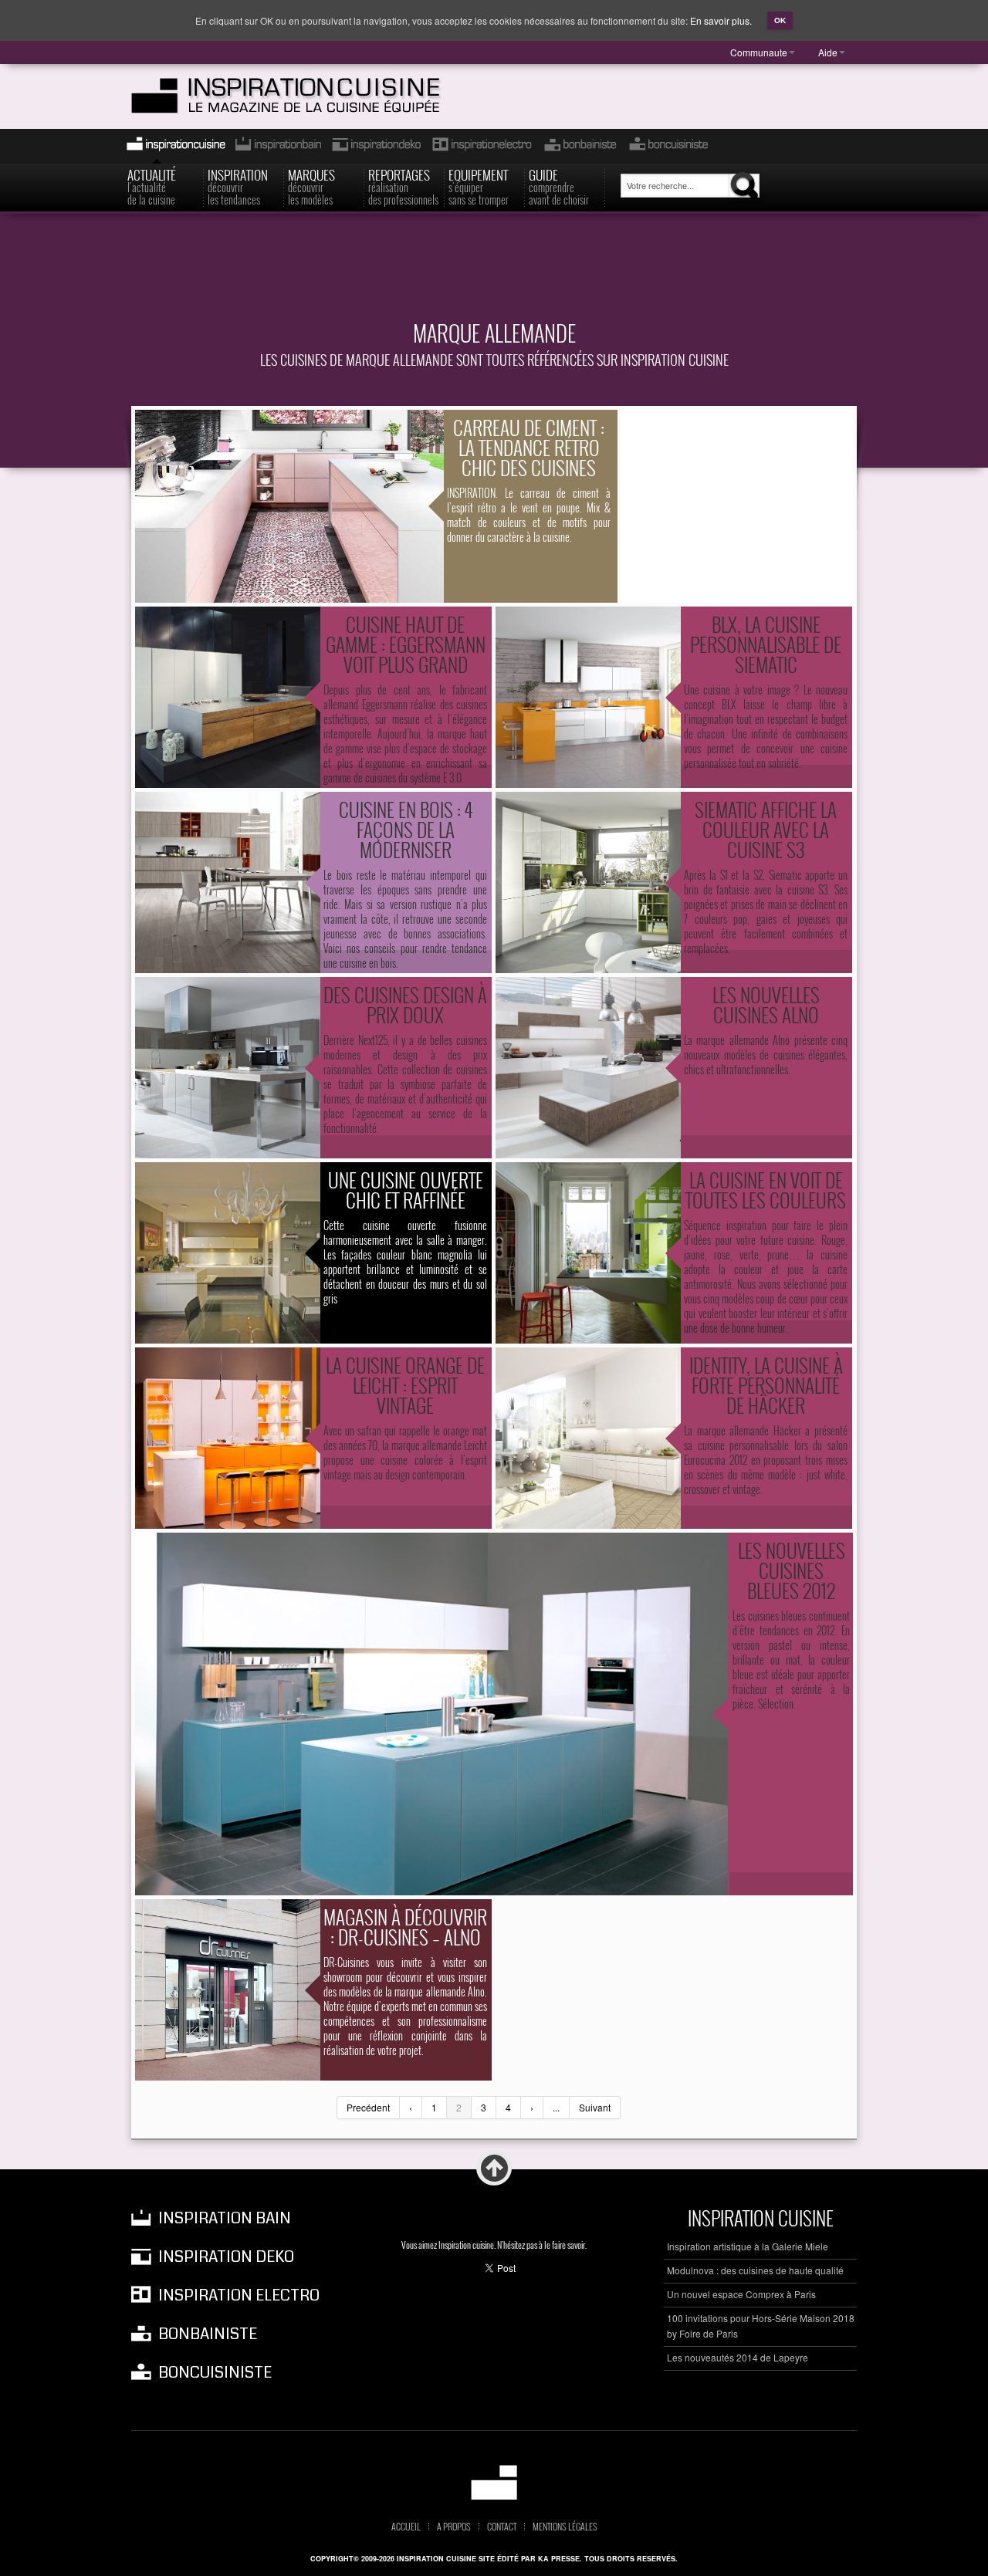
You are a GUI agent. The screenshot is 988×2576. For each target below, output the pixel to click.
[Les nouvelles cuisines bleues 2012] (431, 1714)
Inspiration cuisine (171, 146)
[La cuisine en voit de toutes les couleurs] (588, 1253)
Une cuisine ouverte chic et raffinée (406, 1190)
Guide (559, 186)
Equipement (479, 186)
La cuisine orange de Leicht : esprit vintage (405, 1385)
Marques (311, 186)
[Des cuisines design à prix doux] (228, 1068)
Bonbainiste (580, 146)
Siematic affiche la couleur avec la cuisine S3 (766, 829)
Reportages (403, 186)
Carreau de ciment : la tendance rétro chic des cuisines (529, 447)
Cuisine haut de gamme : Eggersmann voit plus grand (406, 644)
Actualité (152, 186)
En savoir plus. (721, 20)
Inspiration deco (375, 146)
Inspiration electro (481, 146)
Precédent (368, 2107)
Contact (502, 2527)
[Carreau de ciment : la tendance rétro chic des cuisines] (289, 506)
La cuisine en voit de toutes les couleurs (766, 1190)
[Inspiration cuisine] (314, 96)
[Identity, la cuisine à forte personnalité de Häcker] (588, 1438)
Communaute (759, 52)
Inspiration (238, 186)
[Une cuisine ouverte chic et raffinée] (228, 1253)
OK (780, 20)
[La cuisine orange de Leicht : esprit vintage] (228, 1438)
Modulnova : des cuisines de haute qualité (755, 2270)
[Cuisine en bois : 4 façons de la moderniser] (228, 882)
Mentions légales (565, 2527)
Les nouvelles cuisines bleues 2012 (792, 1570)
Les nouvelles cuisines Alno (766, 1004)
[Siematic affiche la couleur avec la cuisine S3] (588, 882)
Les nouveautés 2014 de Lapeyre (738, 2357)
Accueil (406, 2527)
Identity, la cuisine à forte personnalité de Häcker (766, 1385)
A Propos (454, 2527)
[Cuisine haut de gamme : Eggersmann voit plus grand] (228, 697)
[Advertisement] (494, 276)
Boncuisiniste (668, 146)
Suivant (595, 2107)
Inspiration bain (277, 146)
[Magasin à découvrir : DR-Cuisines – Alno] (228, 1990)
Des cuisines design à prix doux (405, 1004)
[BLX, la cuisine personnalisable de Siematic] (588, 697)
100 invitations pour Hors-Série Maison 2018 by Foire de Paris (761, 2326)
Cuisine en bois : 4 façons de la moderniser (406, 829)
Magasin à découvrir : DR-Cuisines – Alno (405, 1927)
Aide (828, 52)
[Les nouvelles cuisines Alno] (588, 1068)
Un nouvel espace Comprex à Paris (741, 2294)
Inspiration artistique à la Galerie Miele (748, 2246)
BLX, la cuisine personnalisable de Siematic (766, 644)
